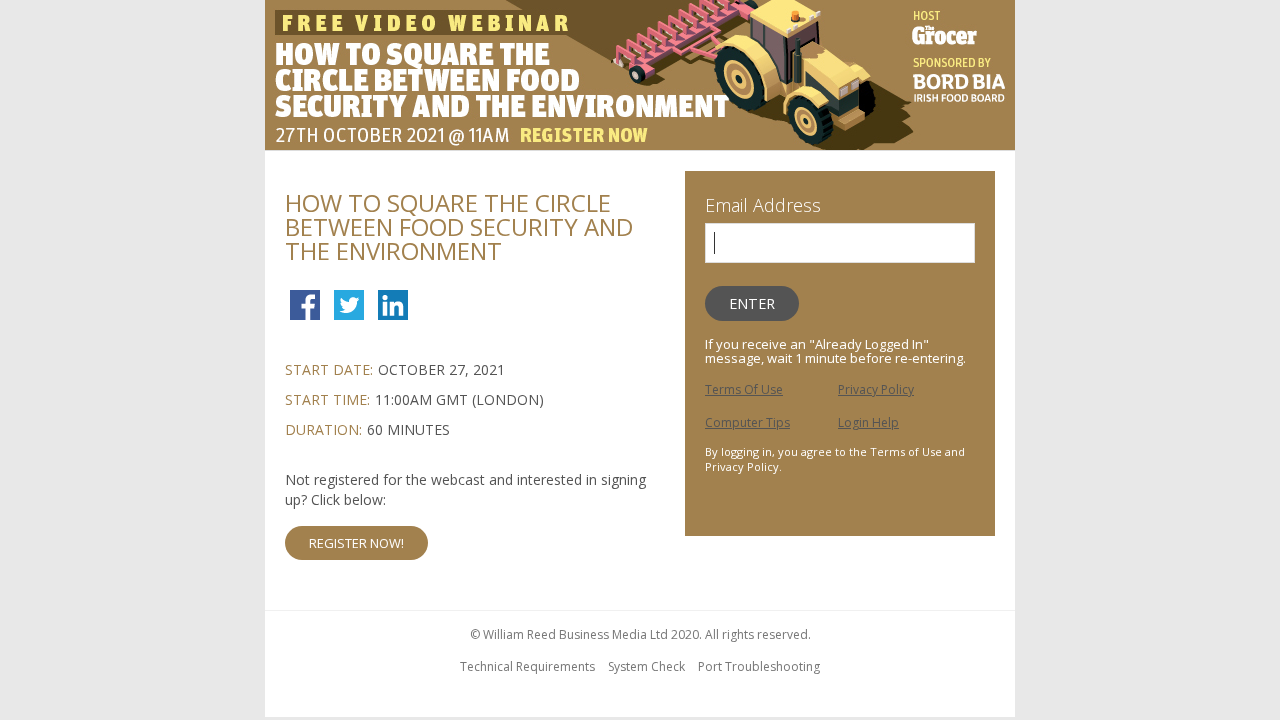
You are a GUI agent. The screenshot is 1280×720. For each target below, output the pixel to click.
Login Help (868, 422)
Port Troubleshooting (759, 666)
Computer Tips (747, 422)
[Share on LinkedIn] (393, 307)
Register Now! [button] (356, 543)
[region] (640, 78)
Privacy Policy (876, 389)
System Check (646, 666)
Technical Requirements (527, 666)
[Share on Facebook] (305, 296)
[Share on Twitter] (349, 307)
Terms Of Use (744, 389)
